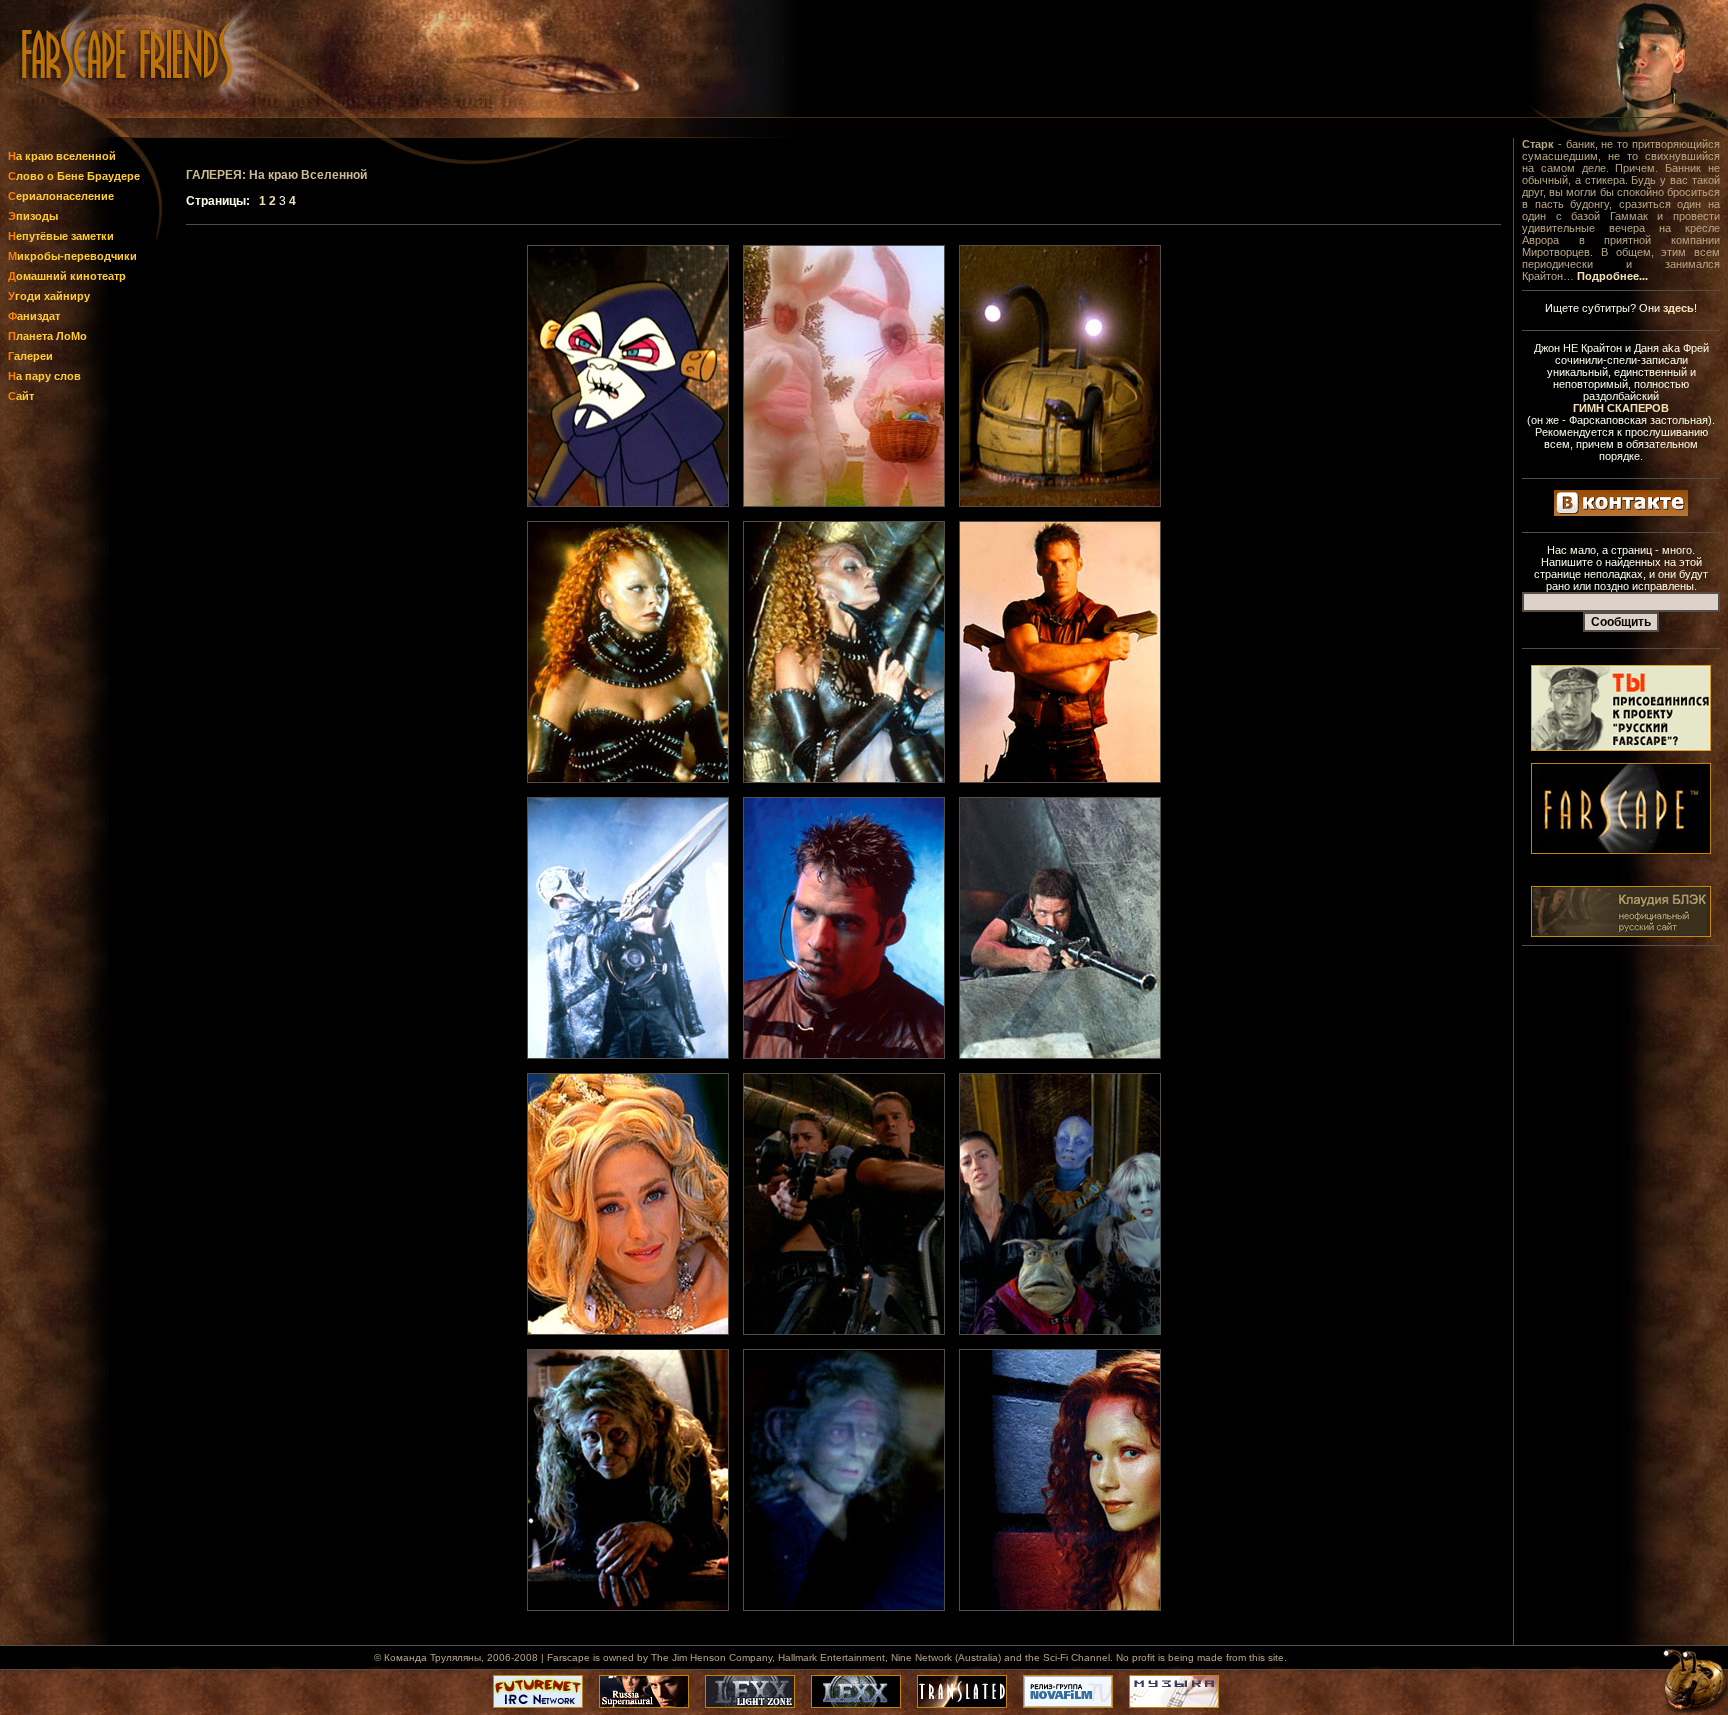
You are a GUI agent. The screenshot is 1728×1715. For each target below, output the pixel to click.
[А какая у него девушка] (628, 1331)
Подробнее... (1612, 276)
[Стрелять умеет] (1060, 1055)
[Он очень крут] (628, 1055)
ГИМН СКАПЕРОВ (1621, 408)
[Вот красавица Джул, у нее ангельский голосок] (628, 779)
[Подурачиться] (628, 503)
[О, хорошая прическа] (844, 1055)
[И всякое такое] (844, 503)
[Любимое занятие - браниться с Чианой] (844, 779)
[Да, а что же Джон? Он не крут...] (1060, 779)
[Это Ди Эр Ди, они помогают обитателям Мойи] (1060, 503)
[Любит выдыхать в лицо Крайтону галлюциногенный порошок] (844, 1607)
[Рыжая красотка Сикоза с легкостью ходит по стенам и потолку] (1060, 1607)
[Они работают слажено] (844, 1331)
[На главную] (78, 112)
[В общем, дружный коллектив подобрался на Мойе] (1060, 1331)
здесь (1678, 308)
